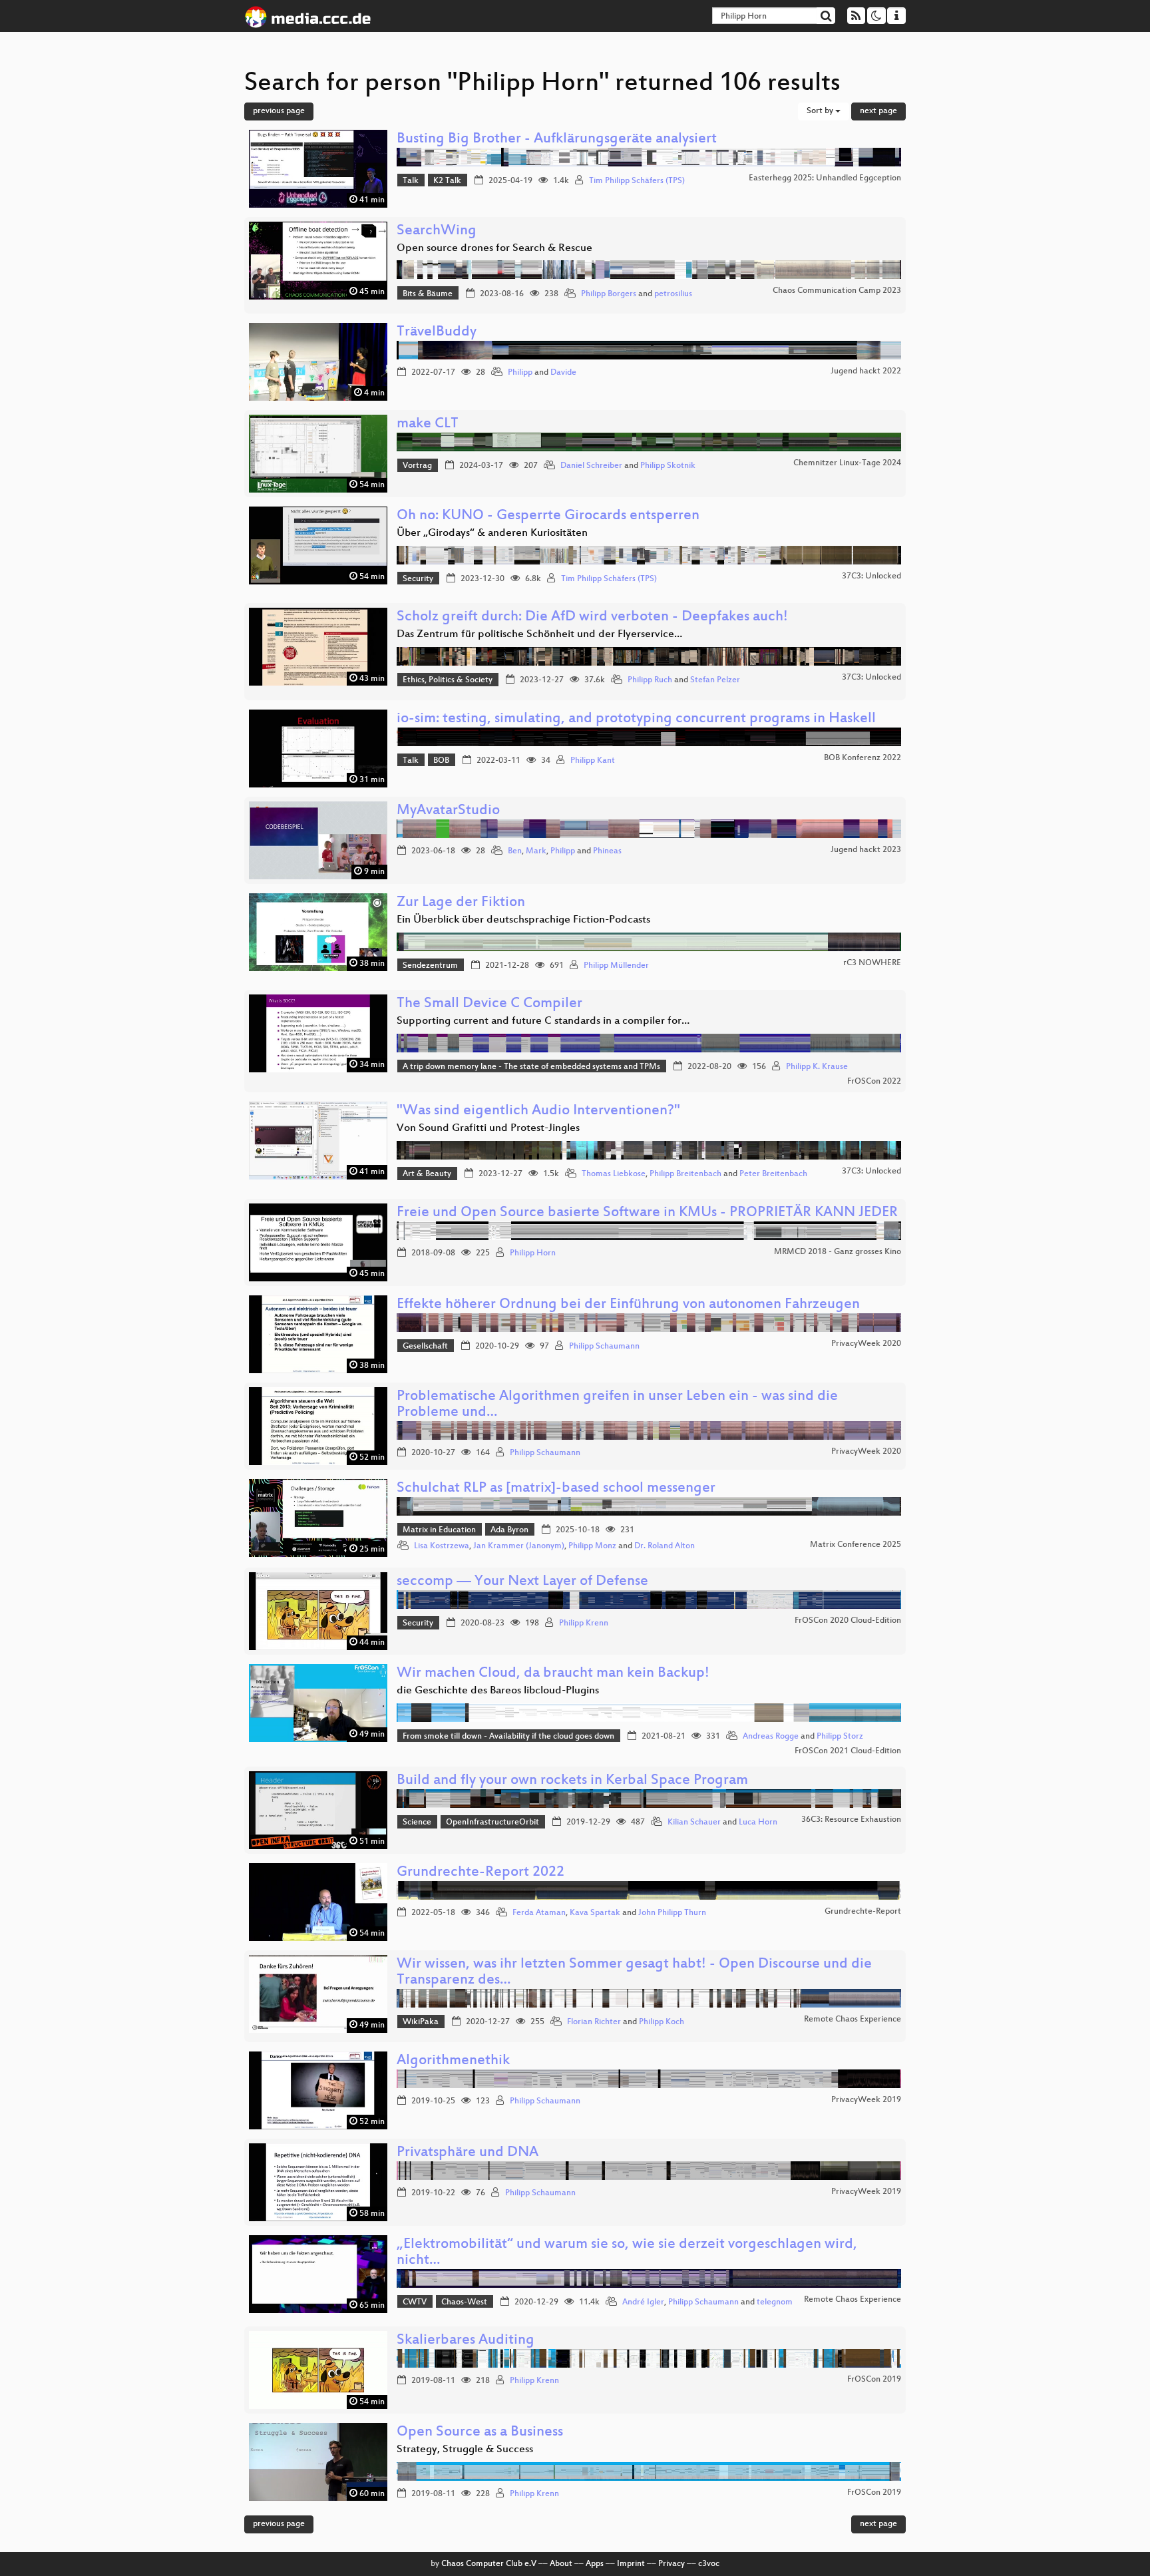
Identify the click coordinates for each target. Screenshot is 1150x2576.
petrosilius (673, 294)
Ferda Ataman (539, 1913)
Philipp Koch (662, 2022)
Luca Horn (758, 1823)
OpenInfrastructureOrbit (492, 1823)
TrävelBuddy (437, 332)
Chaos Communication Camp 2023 (837, 291)
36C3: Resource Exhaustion (851, 1820)
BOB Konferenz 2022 (862, 758)
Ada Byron (509, 1530)
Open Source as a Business (480, 2433)
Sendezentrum (430, 966)
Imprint (631, 2564)
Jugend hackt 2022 (866, 371)
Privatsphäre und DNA (468, 2153)
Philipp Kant (593, 761)
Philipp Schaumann (604, 1347)
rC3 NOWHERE (872, 963)
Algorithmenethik (453, 2061)
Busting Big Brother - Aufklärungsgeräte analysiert (557, 139)
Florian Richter (594, 2022)
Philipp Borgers (609, 294)
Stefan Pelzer (715, 680)
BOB (441, 761)
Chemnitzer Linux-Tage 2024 (847, 463)
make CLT (428, 424)
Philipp (520, 373)
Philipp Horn (533, 1253)
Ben (515, 851)
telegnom (775, 2302)
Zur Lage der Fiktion (461, 903)
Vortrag (417, 466)
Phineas (607, 851)
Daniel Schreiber (591, 466)
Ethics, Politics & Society (448, 680)
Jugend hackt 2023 (866, 850)
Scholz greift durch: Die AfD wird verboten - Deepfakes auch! (592, 617)
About (561, 2564)
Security (418, 579)
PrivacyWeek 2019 (866, 2100)
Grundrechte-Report (863, 1912)
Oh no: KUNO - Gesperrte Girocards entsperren (548, 516)
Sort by (821, 111)
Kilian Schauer (694, 1823)
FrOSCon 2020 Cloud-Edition (848, 1621)
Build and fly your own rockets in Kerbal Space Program (572, 1781)
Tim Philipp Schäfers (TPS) (637, 181)
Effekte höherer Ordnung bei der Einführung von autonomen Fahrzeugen (628, 1305)
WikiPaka (421, 2022)
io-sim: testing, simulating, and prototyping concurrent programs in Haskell (636, 719)
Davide (563, 373)
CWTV (415, 2302)
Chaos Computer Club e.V (489, 2564)
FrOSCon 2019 (874, 2380)
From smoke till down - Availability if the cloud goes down (508, 1737)
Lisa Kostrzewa (442, 1546)
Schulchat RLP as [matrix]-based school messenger (556, 1489)
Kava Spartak (595, 1913)
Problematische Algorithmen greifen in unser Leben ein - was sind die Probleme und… (617, 1405)
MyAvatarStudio (448, 811)
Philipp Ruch (650, 680)
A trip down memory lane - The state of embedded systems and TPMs (531, 1067)
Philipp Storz (840, 1737)
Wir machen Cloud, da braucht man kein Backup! (553, 1674)
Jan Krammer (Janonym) (519, 1546)
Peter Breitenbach (773, 1174)
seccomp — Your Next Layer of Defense (522, 1582)
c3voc (709, 2564)
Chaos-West (464, 2302)
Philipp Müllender (616, 966)
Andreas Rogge (771, 1737)
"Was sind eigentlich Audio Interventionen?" (538, 1111)
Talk (411, 181)
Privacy (671, 2564)
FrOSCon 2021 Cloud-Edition (848, 1751)
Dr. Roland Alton (665, 1546)
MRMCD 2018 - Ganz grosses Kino (838, 1252)
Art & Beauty (427, 1174)
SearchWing (437, 231)
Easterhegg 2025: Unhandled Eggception (825, 178)
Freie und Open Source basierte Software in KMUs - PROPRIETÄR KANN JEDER (647, 1213)
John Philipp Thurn (672, 1913)
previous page (279, 111)
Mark (536, 851)
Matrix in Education (439, 1530)
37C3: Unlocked (871, 576)
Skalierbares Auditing (466, 2341)
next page (878, 111)
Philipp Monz (592, 1546)
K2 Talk (447, 181)
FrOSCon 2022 (874, 1082)
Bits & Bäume (428, 294)
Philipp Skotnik (668, 466)
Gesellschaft (425, 1347)
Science (417, 1823)
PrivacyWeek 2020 (866, 1344)
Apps (595, 2564)
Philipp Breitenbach (685, 1174)
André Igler (643, 2302)
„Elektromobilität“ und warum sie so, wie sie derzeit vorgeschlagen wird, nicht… (627, 2253)
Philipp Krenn (584, 1623)
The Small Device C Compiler (489, 1004)
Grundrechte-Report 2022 (480, 1873)
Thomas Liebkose (614, 1174)
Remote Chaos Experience (853, 2020)
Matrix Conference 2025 (856, 1545)
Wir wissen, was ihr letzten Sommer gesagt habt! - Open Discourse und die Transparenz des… (634, 1973)
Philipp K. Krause (817, 1067)
